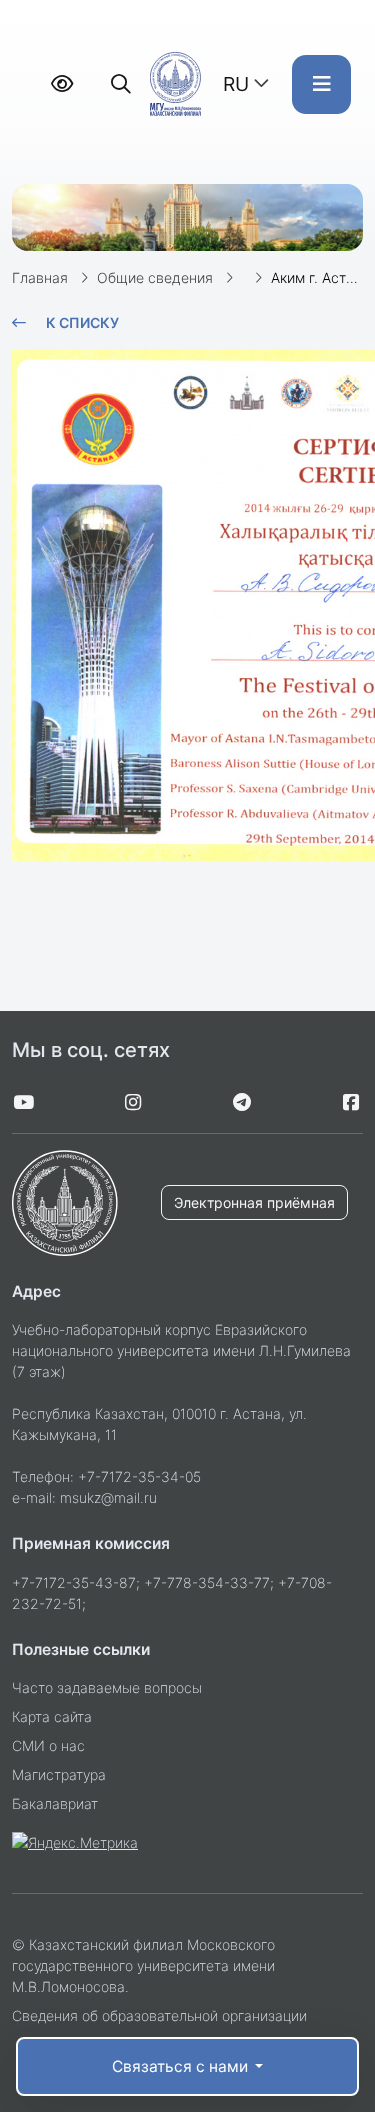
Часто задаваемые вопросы (107, 1687)
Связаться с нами (182, 2066)
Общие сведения (155, 277)
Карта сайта (52, 1716)
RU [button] (236, 84)
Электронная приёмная (254, 1202)
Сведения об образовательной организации (159, 2015)
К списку (82, 322)
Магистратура (59, 1774)
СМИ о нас (48, 1745)
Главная (40, 277)
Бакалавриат (55, 1803)
